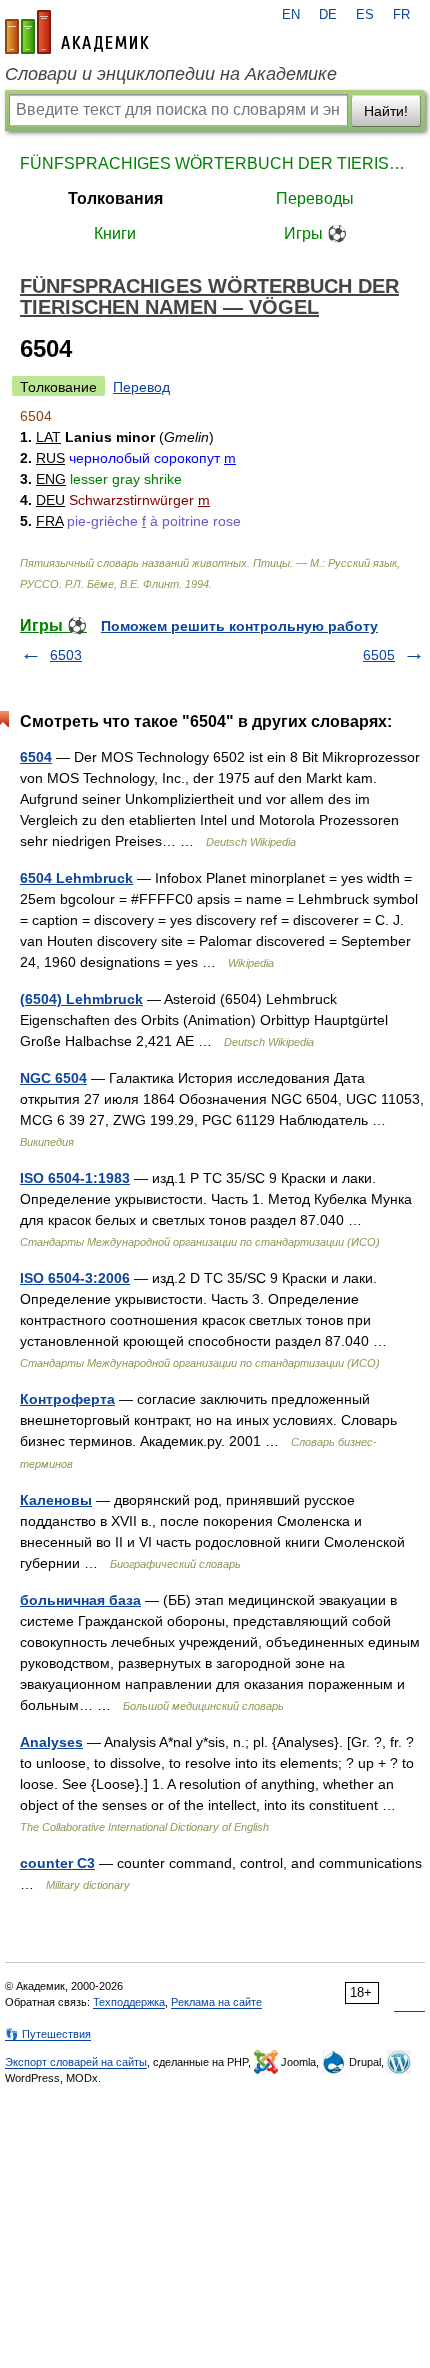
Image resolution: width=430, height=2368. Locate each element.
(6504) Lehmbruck (81, 999)
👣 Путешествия (48, 2034)
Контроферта (67, 1399)
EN (291, 15)
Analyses (51, 1742)
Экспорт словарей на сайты (76, 2062)
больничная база (80, 1600)
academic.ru (77, 32)
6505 (379, 655)
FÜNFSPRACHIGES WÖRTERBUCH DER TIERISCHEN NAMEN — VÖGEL (215, 163)
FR (401, 15)
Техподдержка (129, 2002)
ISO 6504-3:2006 (75, 1278)
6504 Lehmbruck (76, 878)
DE (328, 15)
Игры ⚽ (315, 233)
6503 (66, 655)
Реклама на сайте (216, 2002)
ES (365, 15)
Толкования (115, 198)
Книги (115, 233)
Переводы (315, 198)
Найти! (386, 111)
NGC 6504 (53, 1078)
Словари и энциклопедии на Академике (171, 74)
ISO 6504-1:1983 (75, 1178)
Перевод (141, 387)
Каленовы (56, 1500)
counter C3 (57, 1863)
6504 (36, 757)
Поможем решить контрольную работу (239, 626)
